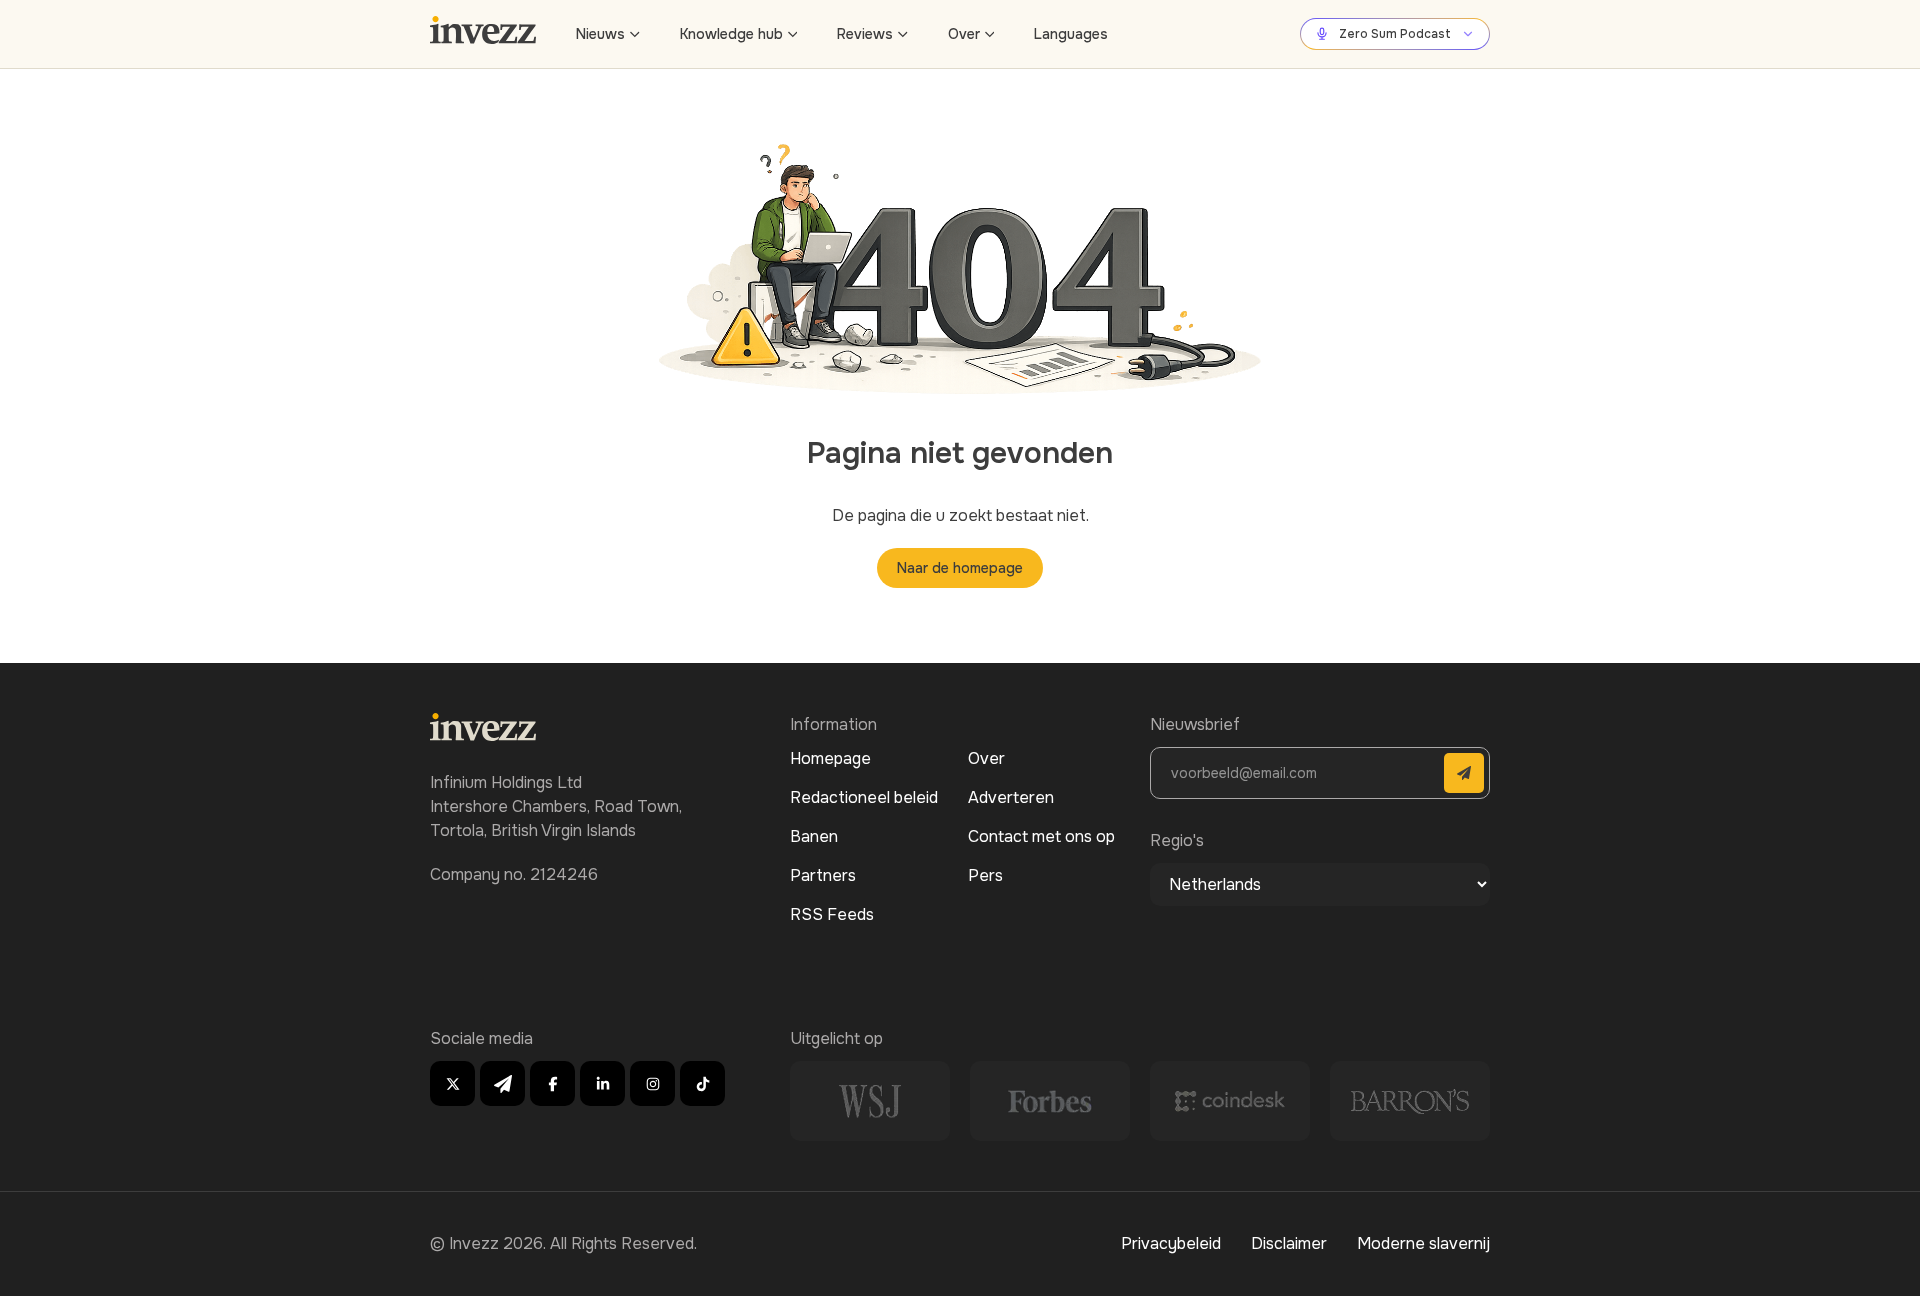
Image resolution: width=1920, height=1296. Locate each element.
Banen (814, 836)
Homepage (830, 758)
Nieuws (600, 34)
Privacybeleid (1171, 1243)
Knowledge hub (731, 34)
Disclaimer (1289, 1243)
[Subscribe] (1464, 773)
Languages (1071, 34)
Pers (985, 875)
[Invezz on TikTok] (702, 1083)
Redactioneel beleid (864, 797)
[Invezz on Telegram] (502, 1083)
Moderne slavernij (1423, 1243)
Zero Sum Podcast (1395, 34)
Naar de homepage (960, 568)
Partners (823, 875)
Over (964, 34)
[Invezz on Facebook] (552, 1083)
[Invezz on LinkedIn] (602, 1083)
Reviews (865, 34)
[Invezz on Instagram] (652, 1083)
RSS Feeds (832, 914)
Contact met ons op (1041, 836)
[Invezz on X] (452, 1083)
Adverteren (1011, 797)
